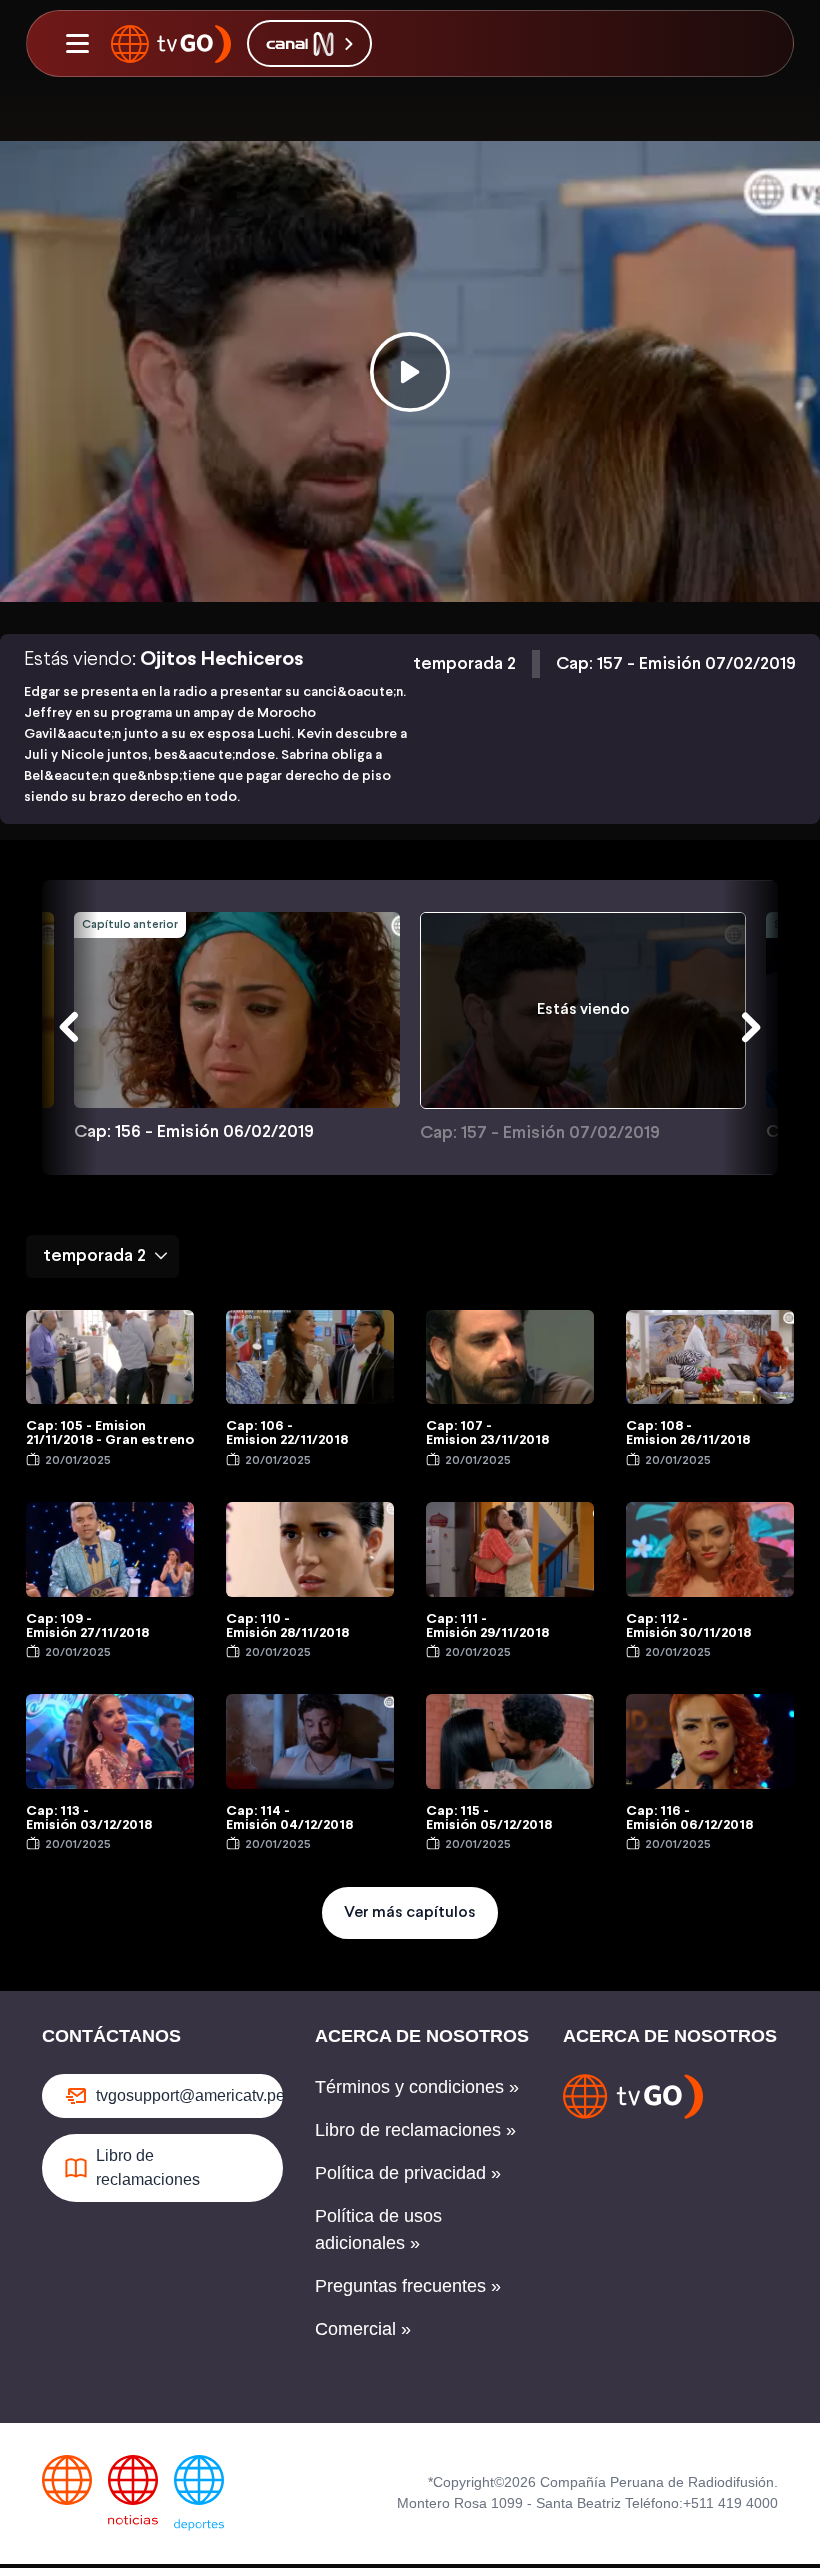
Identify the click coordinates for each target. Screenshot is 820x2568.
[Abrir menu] (77, 44)
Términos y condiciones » (417, 2087)
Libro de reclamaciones (148, 2167)
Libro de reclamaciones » (415, 2130)
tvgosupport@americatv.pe (189, 2095)
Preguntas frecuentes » (408, 2286)
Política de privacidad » (408, 2173)
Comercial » (363, 2329)
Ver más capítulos (410, 1912)
